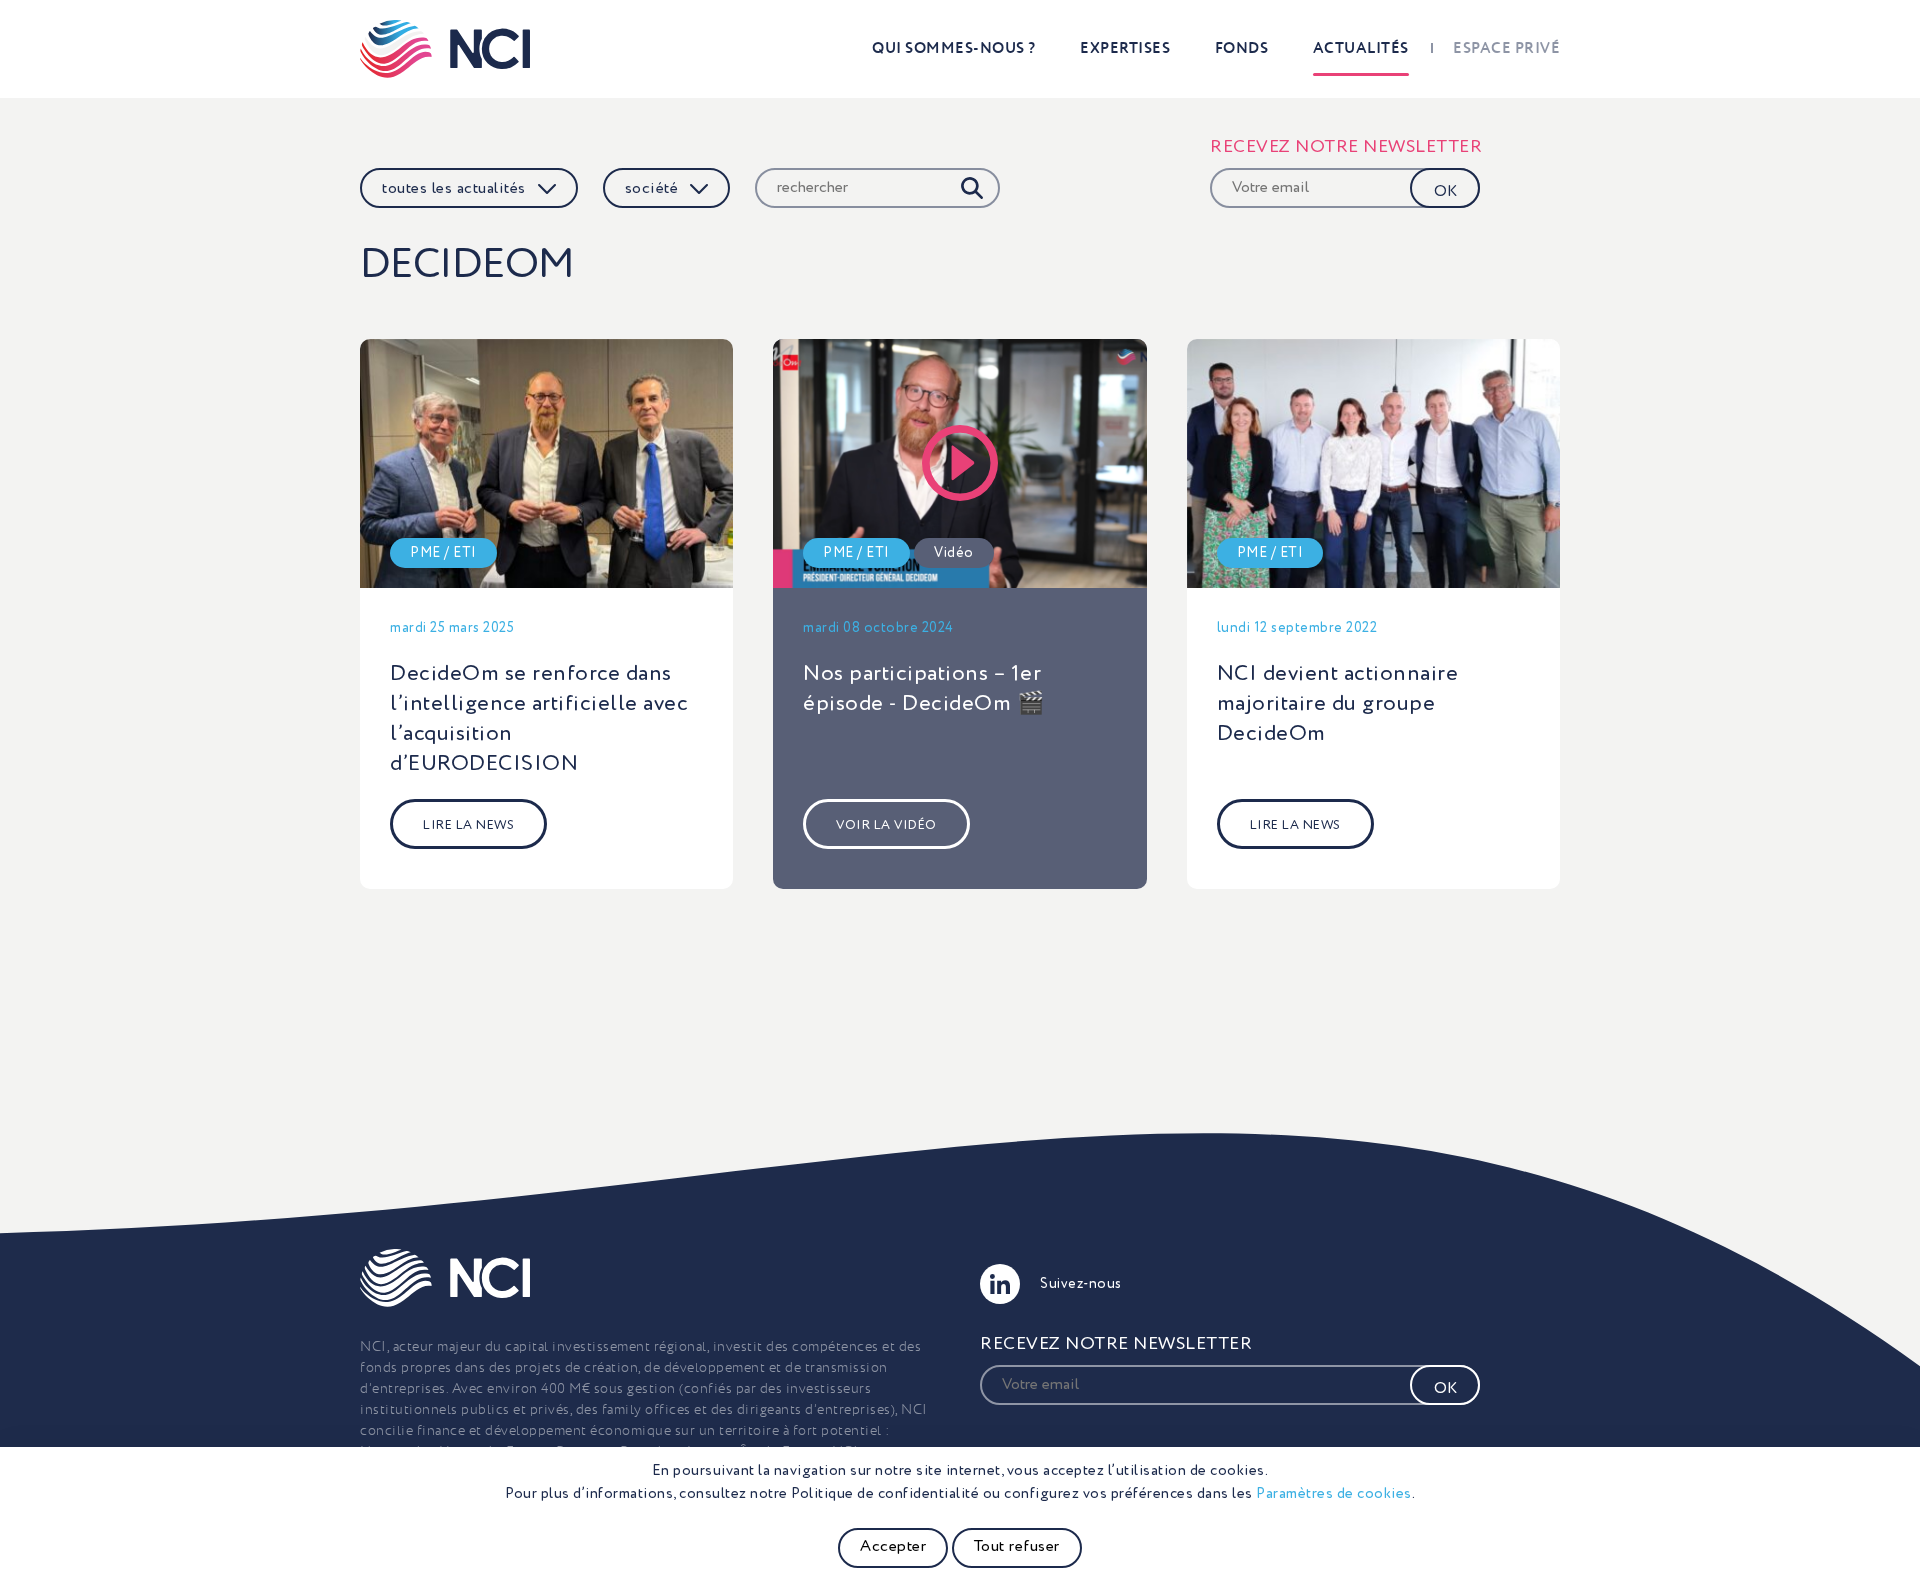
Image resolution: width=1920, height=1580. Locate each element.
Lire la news (468, 825)
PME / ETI (443, 553)
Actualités (1361, 48)
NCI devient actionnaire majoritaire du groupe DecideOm (1338, 704)
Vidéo (954, 553)
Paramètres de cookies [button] (1334, 1493)
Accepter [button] (893, 1547)
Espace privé (1506, 48)
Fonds (1242, 48)
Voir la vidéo (886, 825)
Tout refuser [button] (1017, 1547)
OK (1445, 192)
